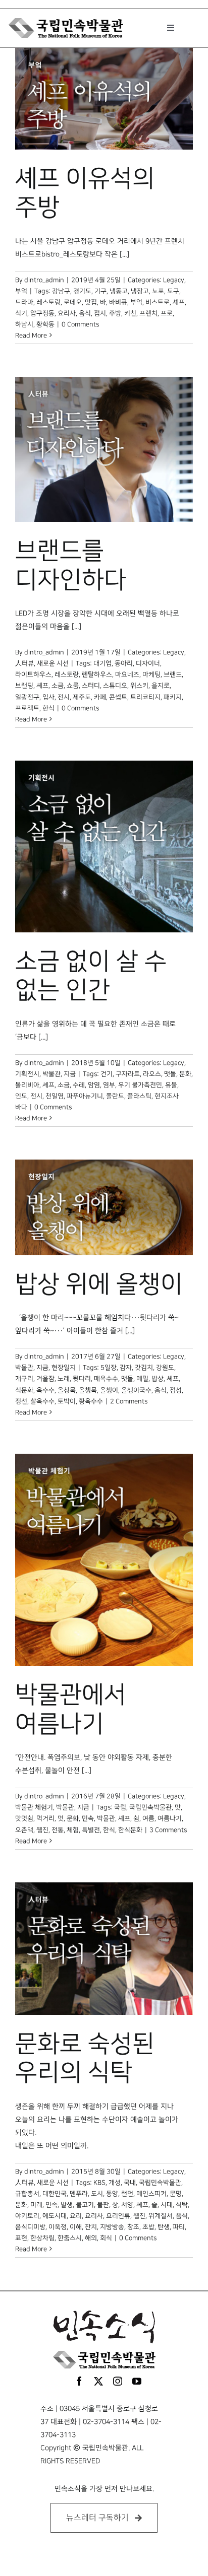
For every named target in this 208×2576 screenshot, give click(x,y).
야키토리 (27, 2216)
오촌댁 (24, 1830)
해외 (91, 2238)
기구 (100, 291)
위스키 (139, 686)
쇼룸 (73, 686)
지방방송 (112, 2227)
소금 (58, 686)
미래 (36, 2205)
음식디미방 (30, 2227)
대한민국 (55, 2194)
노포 (158, 291)
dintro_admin (44, 280)
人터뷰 (24, 663)
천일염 (55, 1096)
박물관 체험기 (34, 1807)
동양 (112, 2194)
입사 (48, 697)
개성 (115, 2183)
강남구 (61, 291)
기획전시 (27, 1074)
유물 (171, 1085)
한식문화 (130, 1830)
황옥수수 (91, 1401)
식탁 (182, 2205)
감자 (126, 1368)
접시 (100, 313)
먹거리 (45, 1818)
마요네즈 (127, 674)
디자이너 (148, 663)
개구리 (24, 1379)
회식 (106, 2238)
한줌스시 (70, 2238)
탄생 (164, 2227)
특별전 (91, 1830)
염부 (109, 1085)
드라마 (24, 302)
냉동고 (119, 291)
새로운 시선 (53, 663)
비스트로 (158, 302)
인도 (21, 1096)
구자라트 (128, 1074)
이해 (76, 2227)
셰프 (179, 302)
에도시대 (55, 2216)
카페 (100, 697)
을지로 (161, 686)
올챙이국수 (136, 1390)
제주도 (82, 697)
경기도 (82, 291)
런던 (127, 2194)
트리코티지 (145, 697)
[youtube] (137, 2381)
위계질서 (161, 2216)
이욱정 (58, 2227)
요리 (76, 2216)
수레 (79, 1085)
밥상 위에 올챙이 (99, 1284)
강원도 (165, 1368)
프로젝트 (27, 708)
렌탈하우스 (97, 674)
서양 (127, 2205)
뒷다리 (82, 1379)
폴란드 (115, 1096)
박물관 (106, 1818)
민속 (88, 1818)
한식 (48, 708)
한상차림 (42, 2238)
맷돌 (170, 1074)
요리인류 (118, 2216)
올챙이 (109, 1390)
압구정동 (42, 313)
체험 (73, 1830)
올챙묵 (88, 1390)
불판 (103, 2205)
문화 (185, 1074)
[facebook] (79, 2381)
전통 (58, 1830)
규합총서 (27, 2194)
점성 (176, 1390)
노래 (64, 1379)
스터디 (91, 686)
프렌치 (148, 313)
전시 (64, 697)
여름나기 (170, 1818)
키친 (130, 313)
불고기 (85, 2205)
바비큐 (118, 302)
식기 (21, 313)
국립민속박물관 (150, 1807)
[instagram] (118, 2381)
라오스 (152, 1074)
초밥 (148, 2227)
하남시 (24, 324)
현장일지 (64, 1368)
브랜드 (173, 674)
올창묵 (67, 1390)
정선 (21, 1401)
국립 (120, 1807)
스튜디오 (115, 686)
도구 (173, 291)
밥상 (158, 1379)
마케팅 (151, 674)
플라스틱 (139, 1096)
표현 (21, 2238)
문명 (176, 2194)
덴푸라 (79, 2194)
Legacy (174, 280)
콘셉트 (118, 697)
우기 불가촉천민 (140, 1085)
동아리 (124, 663)
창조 (133, 2227)
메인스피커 (151, 2194)
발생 (67, 2205)
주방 (115, 313)
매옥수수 (106, 1379)
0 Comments (80, 324)
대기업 (102, 663)
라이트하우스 (33, 674)
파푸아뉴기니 (85, 1096)
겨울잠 (45, 1379)
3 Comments (168, 1830)
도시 (97, 2194)
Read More (31, 335)
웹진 (42, 1830)
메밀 (142, 1379)
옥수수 (45, 1390)
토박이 (67, 1401)
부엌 (21, 291)
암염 (94, 1085)
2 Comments (129, 1401)
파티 (179, 2227)
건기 (107, 1074)
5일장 (109, 1368)
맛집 (91, 302)
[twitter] (98, 2381)
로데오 (73, 302)
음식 (85, 313)
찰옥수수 (42, 1401)
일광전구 (27, 697)
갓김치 (144, 1368)
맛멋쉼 (24, 1818)
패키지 (173, 697)
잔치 (91, 2227)
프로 (167, 313)
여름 (148, 1818)
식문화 (24, 1390)
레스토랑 (48, 302)
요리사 (67, 313)
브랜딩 (24, 686)
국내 (130, 2183)
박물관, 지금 (59, 1074)
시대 (167, 2205)
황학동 (45, 324)
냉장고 (140, 291)
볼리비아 (27, 1085)
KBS (99, 2183)
